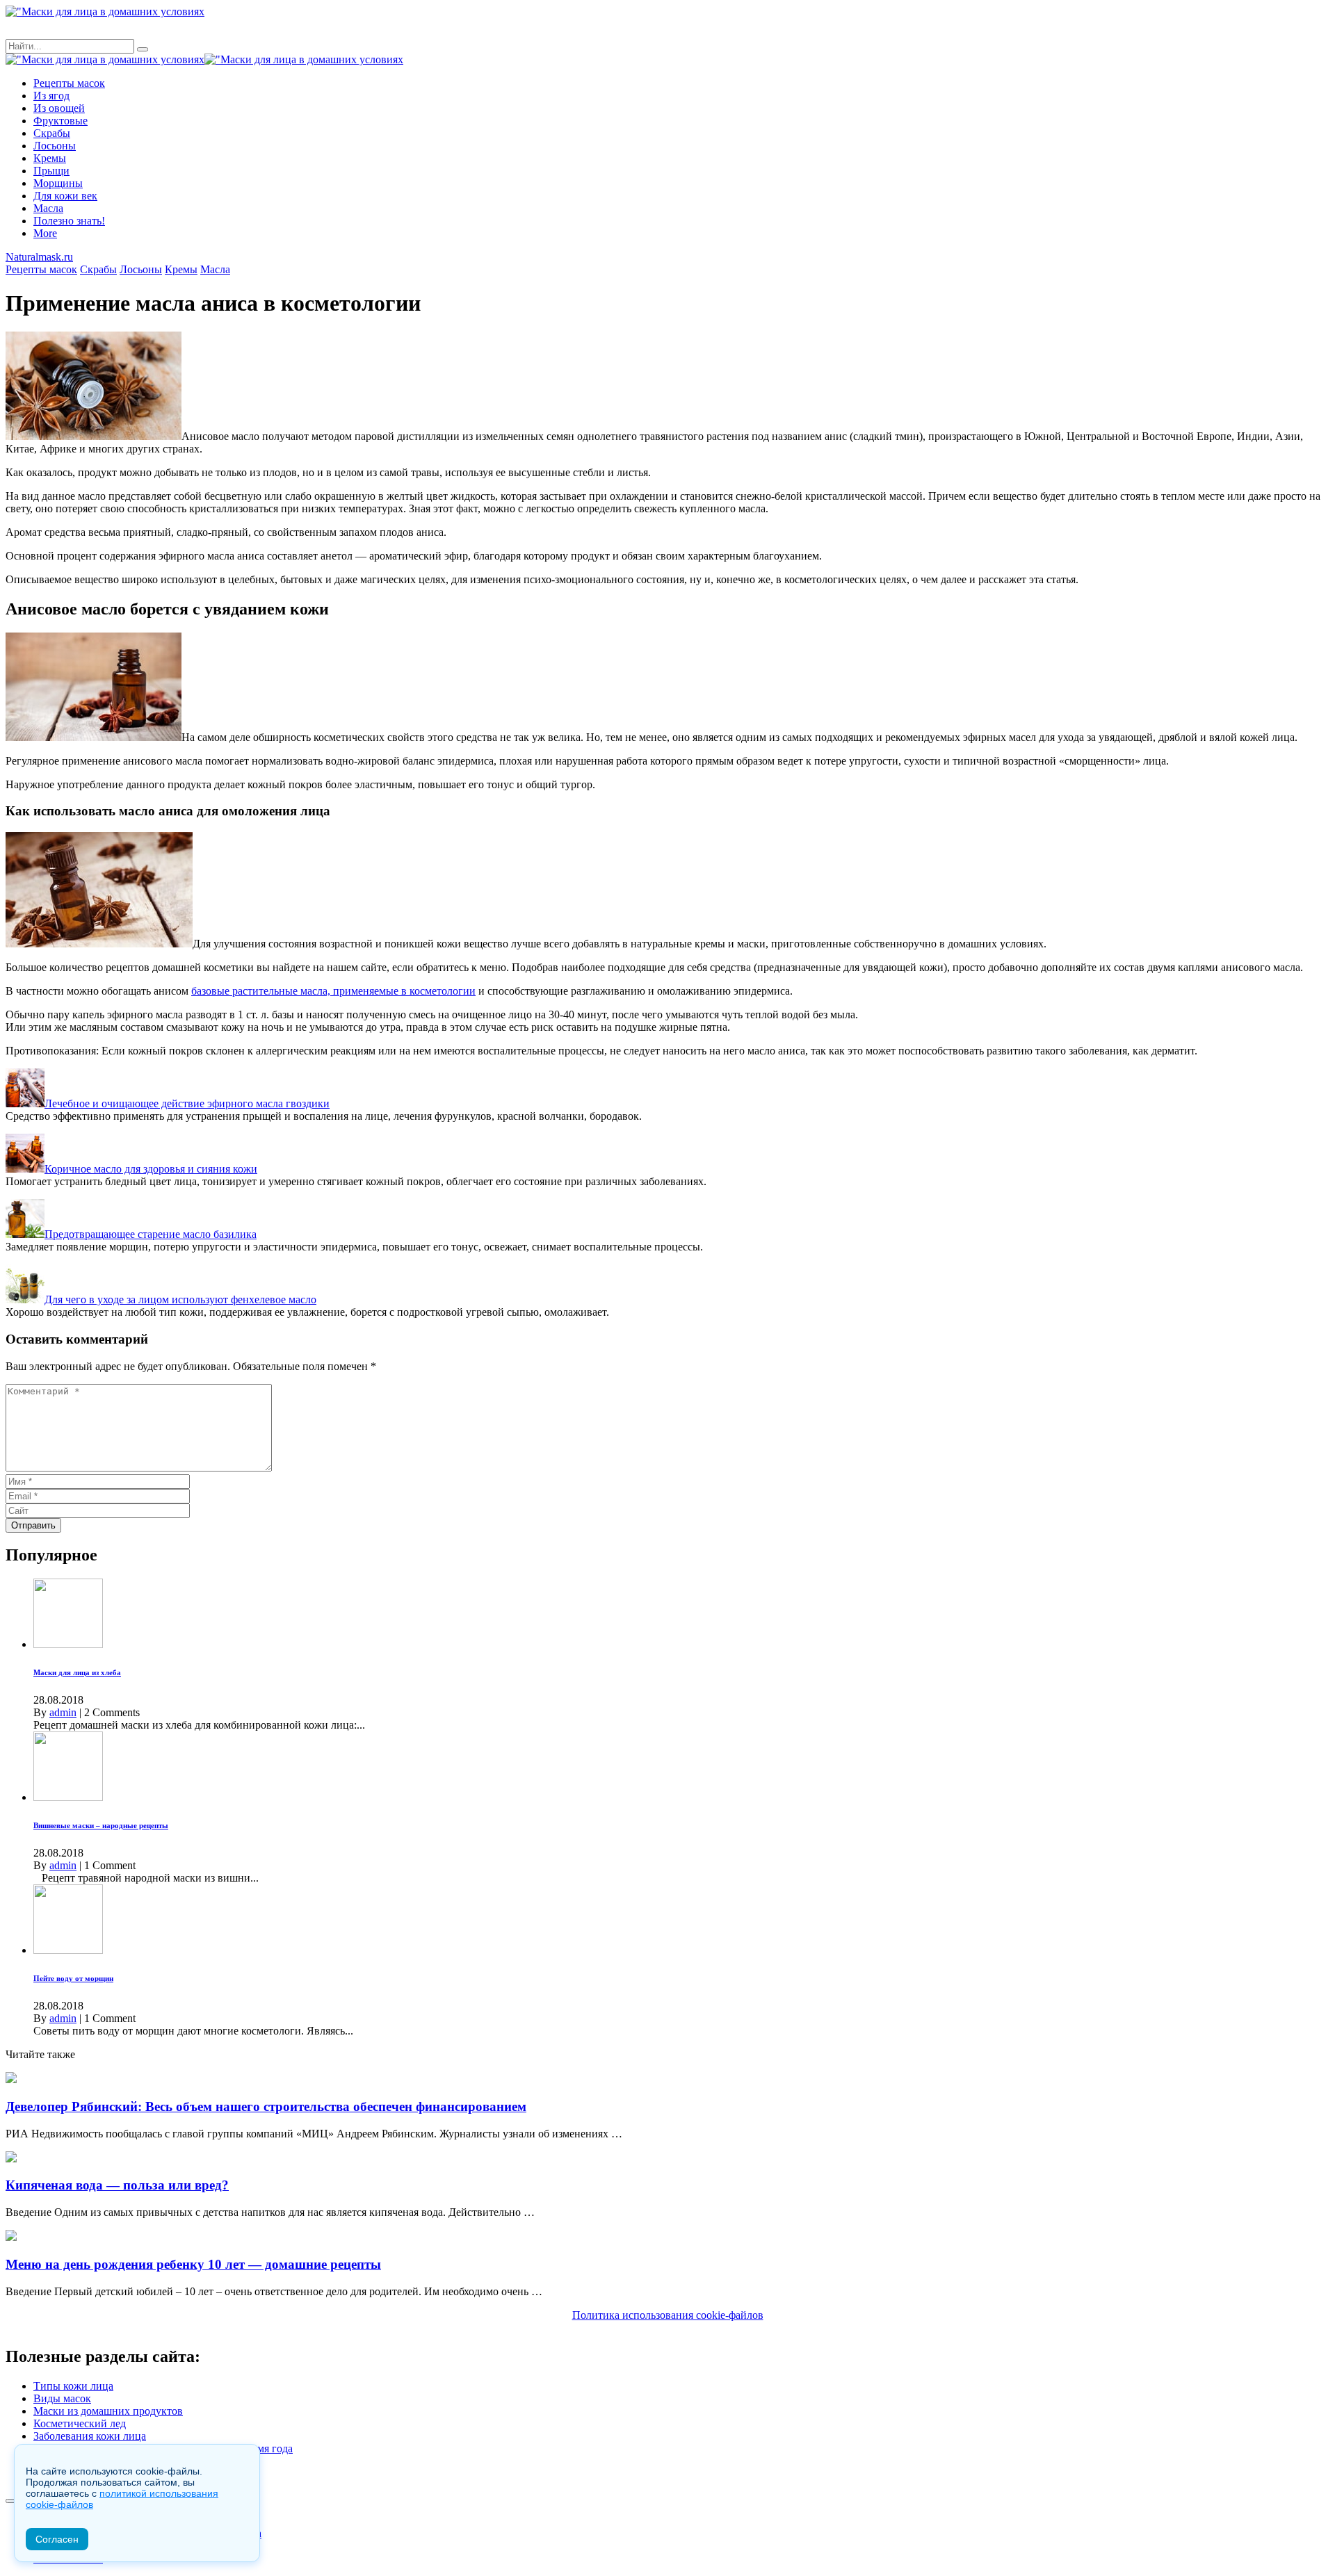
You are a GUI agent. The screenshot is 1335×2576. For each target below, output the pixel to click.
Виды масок (62, 2398)
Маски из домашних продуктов (108, 2411)
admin (63, 1712)
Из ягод (51, 96)
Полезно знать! (69, 221)
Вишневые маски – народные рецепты (101, 1825)
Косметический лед (80, 2423)
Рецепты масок (69, 83)
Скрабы (52, 133)
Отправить (33, 1525)
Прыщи (51, 171)
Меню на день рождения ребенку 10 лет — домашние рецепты (193, 2264)
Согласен (57, 2539)
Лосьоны (55, 146)
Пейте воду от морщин (73, 1978)
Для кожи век (65, 196)
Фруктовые (60, 121)
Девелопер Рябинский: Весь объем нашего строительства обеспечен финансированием (266, 2106)
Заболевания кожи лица (90, 2436)
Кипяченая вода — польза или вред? (117, 2185)
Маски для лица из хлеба (77, 1672)
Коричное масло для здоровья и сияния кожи (151, 1169)
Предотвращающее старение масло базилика (151, 1234)
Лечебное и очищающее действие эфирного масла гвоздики (187, 1103)
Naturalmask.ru (39, 257)
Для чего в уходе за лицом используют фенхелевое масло (180, 1299)
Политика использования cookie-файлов (668, 2315)
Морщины (58, 183)
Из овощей (59, 108)
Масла (48, 208)
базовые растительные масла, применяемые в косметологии (333, 991)
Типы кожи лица (73, 2386)
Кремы (50, 158)
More (45, 233)
